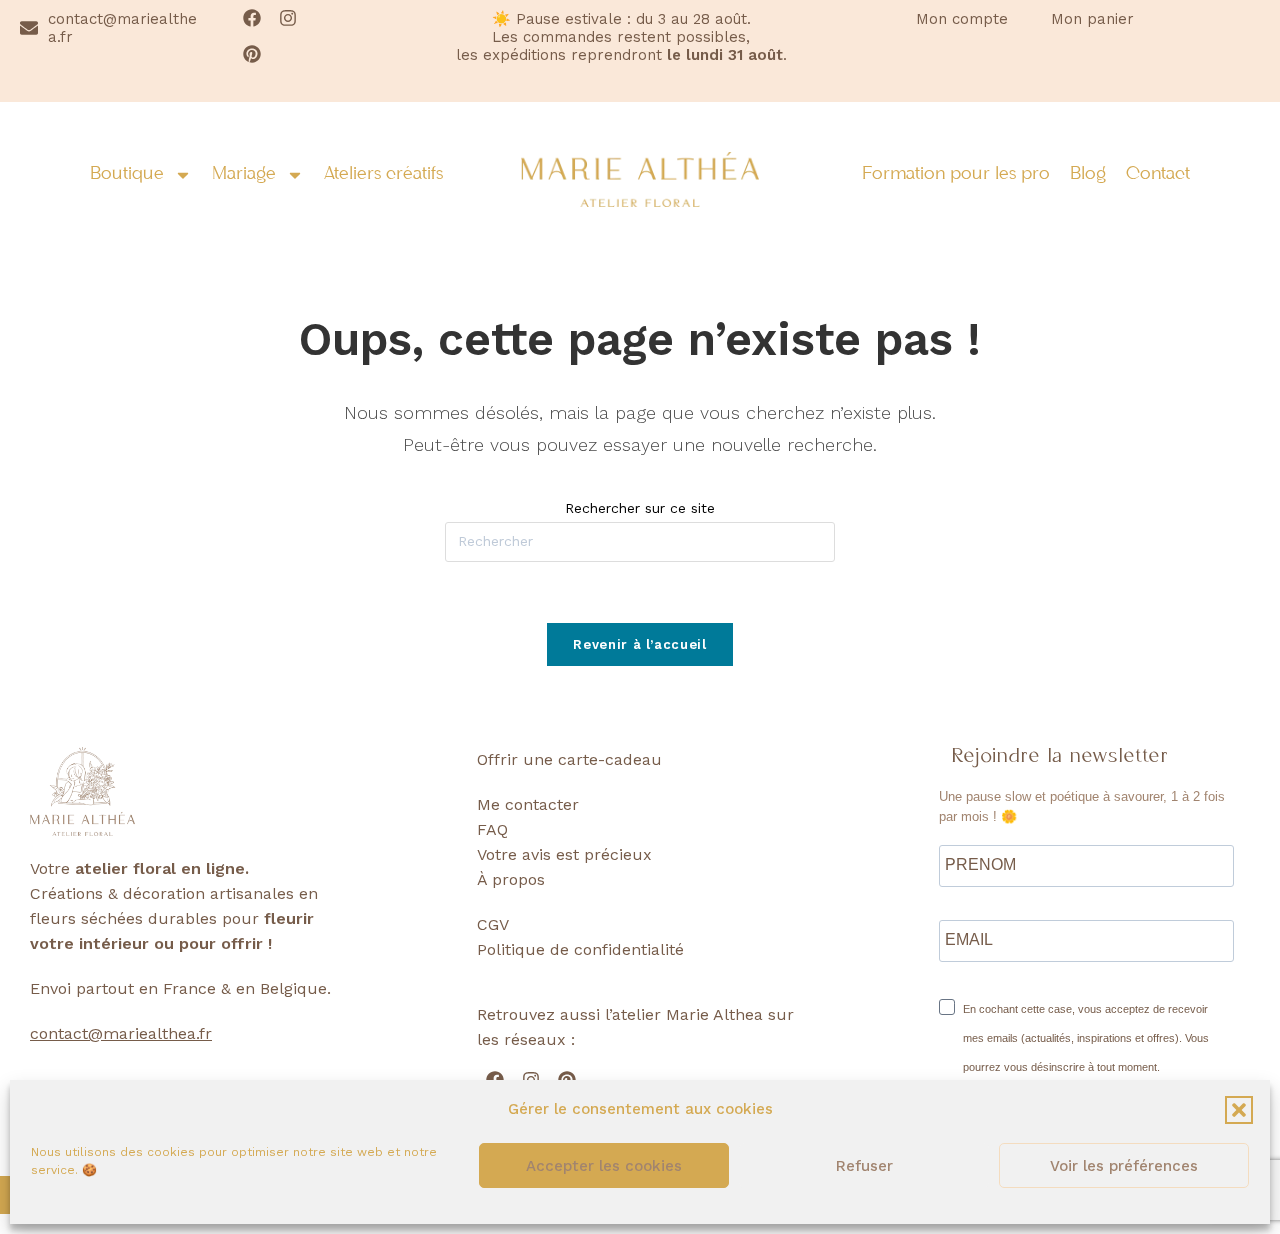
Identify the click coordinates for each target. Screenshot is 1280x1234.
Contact (1158, 175)
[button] (1239, 1110)
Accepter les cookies (604, 1166)
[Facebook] (252, 18)
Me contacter (528, 804)
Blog (1088, 175)
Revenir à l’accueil (639, 644)
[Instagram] (288, 18)
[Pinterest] (252, 54)
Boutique (127, 175)
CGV (493, 924)
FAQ (492, 829)
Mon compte (962, 19)
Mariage (244, 175)
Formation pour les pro (956, 175)
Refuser (864, 1166)
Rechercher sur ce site (640, 508)
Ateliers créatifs (383, 175)
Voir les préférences (1124, 1166)
